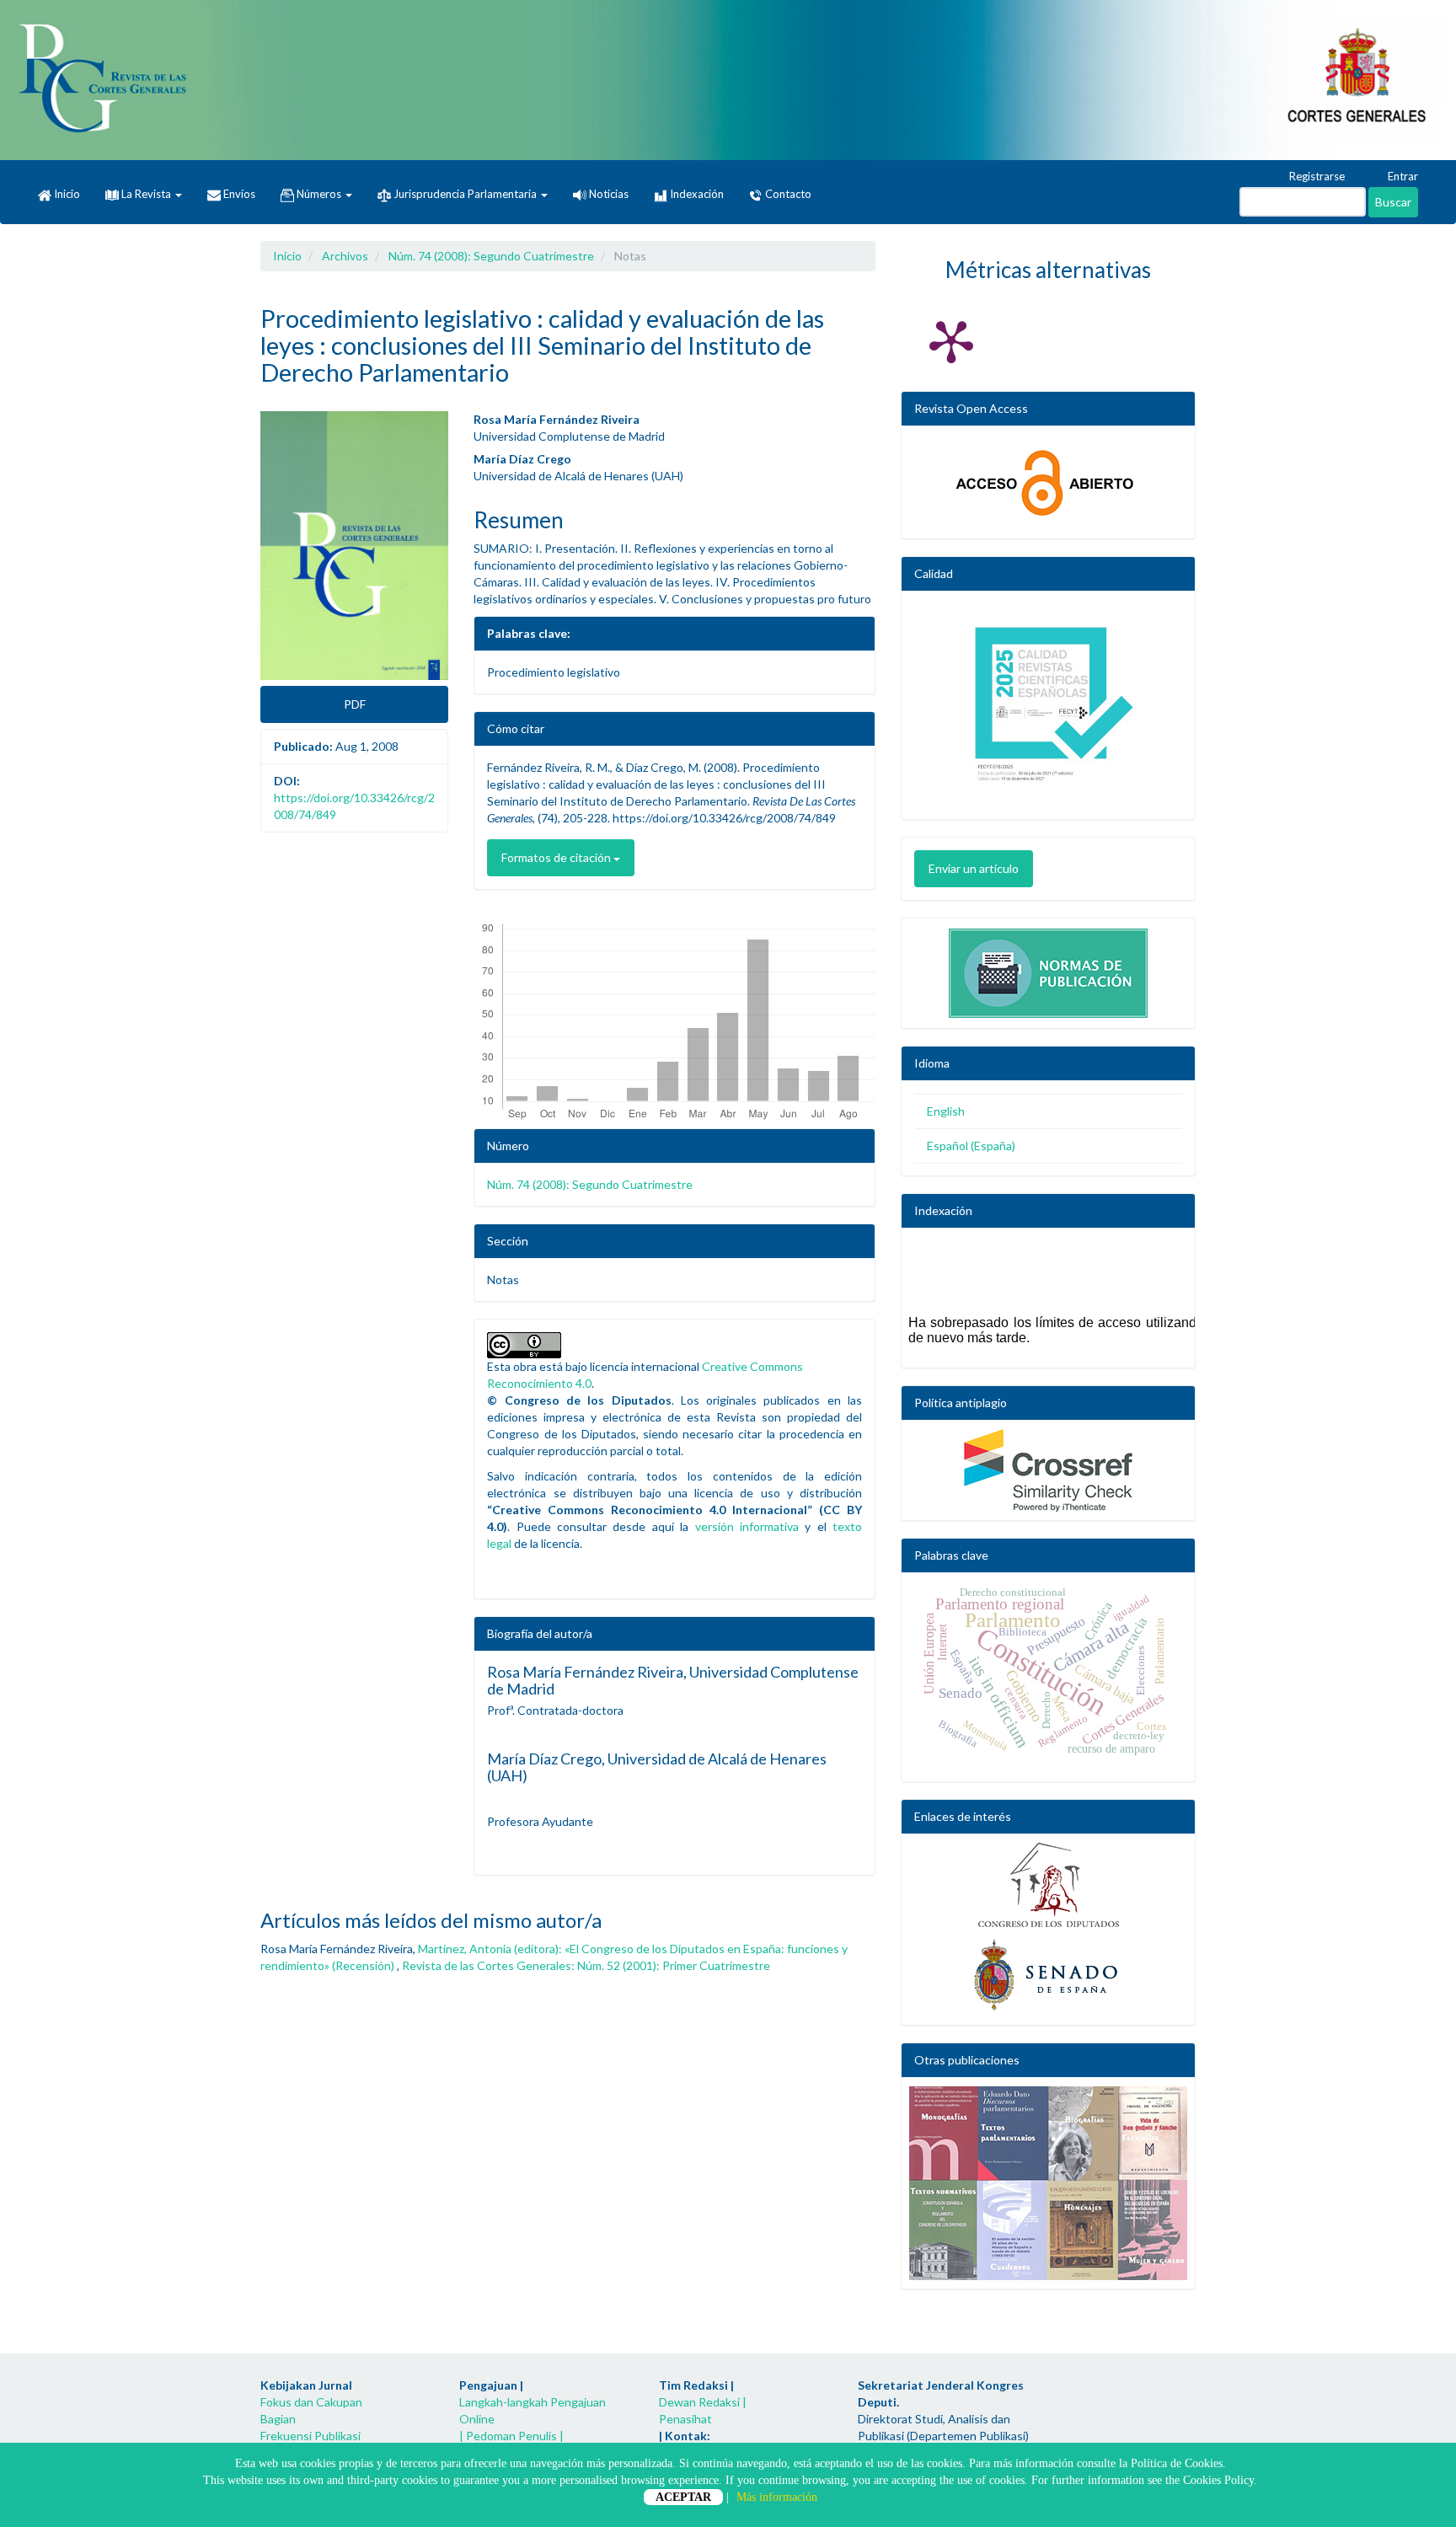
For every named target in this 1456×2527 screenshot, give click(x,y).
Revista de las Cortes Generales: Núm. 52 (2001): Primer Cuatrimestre (586, 1965)
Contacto (787, 194)
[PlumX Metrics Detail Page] (951, 340)
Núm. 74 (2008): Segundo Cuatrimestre (491, 256)
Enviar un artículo (974, 868)
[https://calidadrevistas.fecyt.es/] (1048, 709)
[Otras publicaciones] (1048, 2183)
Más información (777, 2497)
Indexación (696, 194)
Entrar (1402, 176)
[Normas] (1048, 969)
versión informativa (747, 1526)
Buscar (1393, 202)
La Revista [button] (146, 194)
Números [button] (319, 194)
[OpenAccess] (1048, 482)
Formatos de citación (557, 857)
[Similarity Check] (1048, 1470)
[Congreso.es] (1048, 1885)
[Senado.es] (1048, 1976)
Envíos (238, 194)
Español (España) (971, 1146)
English (946, 1111)
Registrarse (1316, 176)
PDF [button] (355, 704)
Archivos (345, 256)
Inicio (66, 194)
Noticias (608, 194)
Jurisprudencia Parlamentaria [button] (465, 194)
